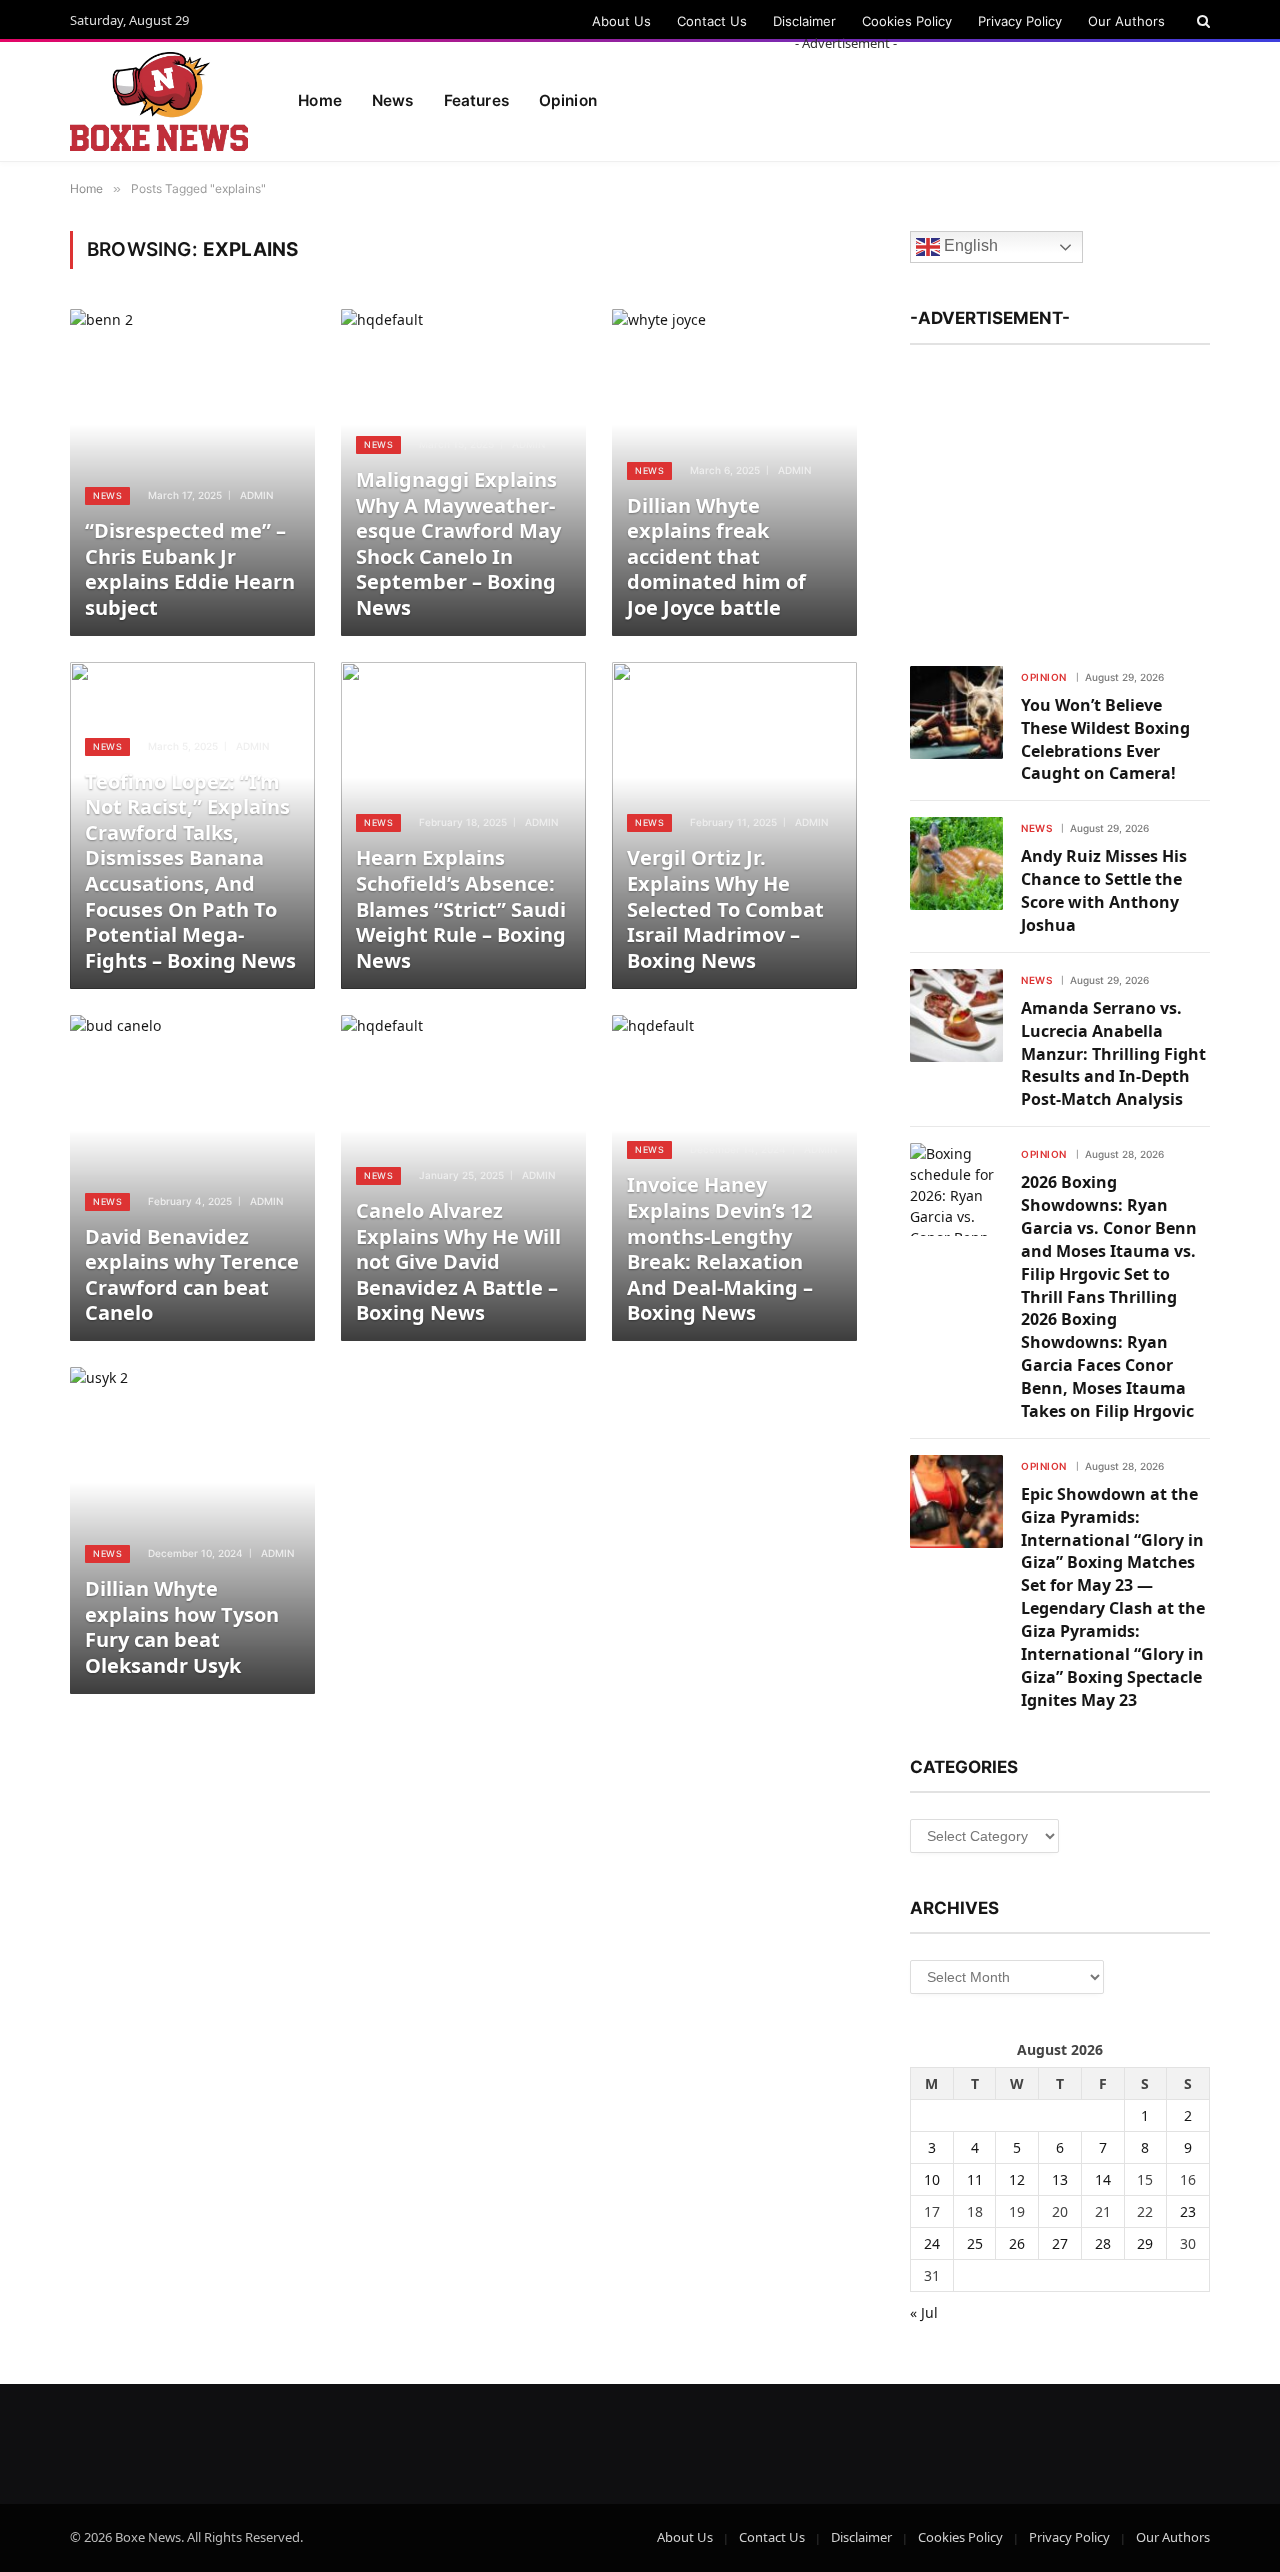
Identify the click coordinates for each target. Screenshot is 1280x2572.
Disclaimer (804, 21)
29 (1145, 2243)
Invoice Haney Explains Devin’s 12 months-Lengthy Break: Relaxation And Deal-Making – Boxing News (720, 1249)
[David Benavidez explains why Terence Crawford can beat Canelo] (192, 1178)
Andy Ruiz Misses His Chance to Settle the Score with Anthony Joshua (1104, 890)
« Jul (924, 2312)
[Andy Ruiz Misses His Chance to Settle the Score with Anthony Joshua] (956, 863)
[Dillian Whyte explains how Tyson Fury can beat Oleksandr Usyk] (192, 1530)
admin (256, 495)
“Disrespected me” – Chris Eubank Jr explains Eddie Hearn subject (190, 569)
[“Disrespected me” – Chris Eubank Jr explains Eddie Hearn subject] (192, 472)
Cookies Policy (907, 21)
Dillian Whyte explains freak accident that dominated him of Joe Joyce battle (716, 557)
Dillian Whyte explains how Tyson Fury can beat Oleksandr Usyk (182, 1627)
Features (476, 100)
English (969, 246)
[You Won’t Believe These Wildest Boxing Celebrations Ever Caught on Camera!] (956, 712)
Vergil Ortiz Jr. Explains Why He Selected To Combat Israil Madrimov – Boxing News (725, 909)
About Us (621, 21)
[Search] (1201, 21)
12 (1017, 2179)
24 (932, 2243)
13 (1060, 2179)
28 (1103, 2243)
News (393, 100)
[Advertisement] (846, 98)
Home (320, 100)
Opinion (1044, 677)
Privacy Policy (1020, 21)
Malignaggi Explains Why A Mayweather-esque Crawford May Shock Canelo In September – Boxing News (458, 544)
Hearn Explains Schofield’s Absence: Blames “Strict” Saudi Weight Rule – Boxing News (461, 909)
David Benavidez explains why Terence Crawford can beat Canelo (192, 1275)
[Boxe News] (159, 102)
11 (975, 2179)
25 (975, 2243)
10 (932, 2179)
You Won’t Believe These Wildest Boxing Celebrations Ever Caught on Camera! (1105, 739)
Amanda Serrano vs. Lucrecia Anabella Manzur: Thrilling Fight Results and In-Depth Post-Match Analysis (1113, 1054)
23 (1188, 2211)
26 (1017, 2243)
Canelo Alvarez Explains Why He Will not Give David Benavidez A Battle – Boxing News (458, 1262)
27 (1060, 2243)
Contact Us (712, 21)
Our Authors (1126, 21)
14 (1103, 2179)
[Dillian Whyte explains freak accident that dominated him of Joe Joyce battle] (734, 472)
